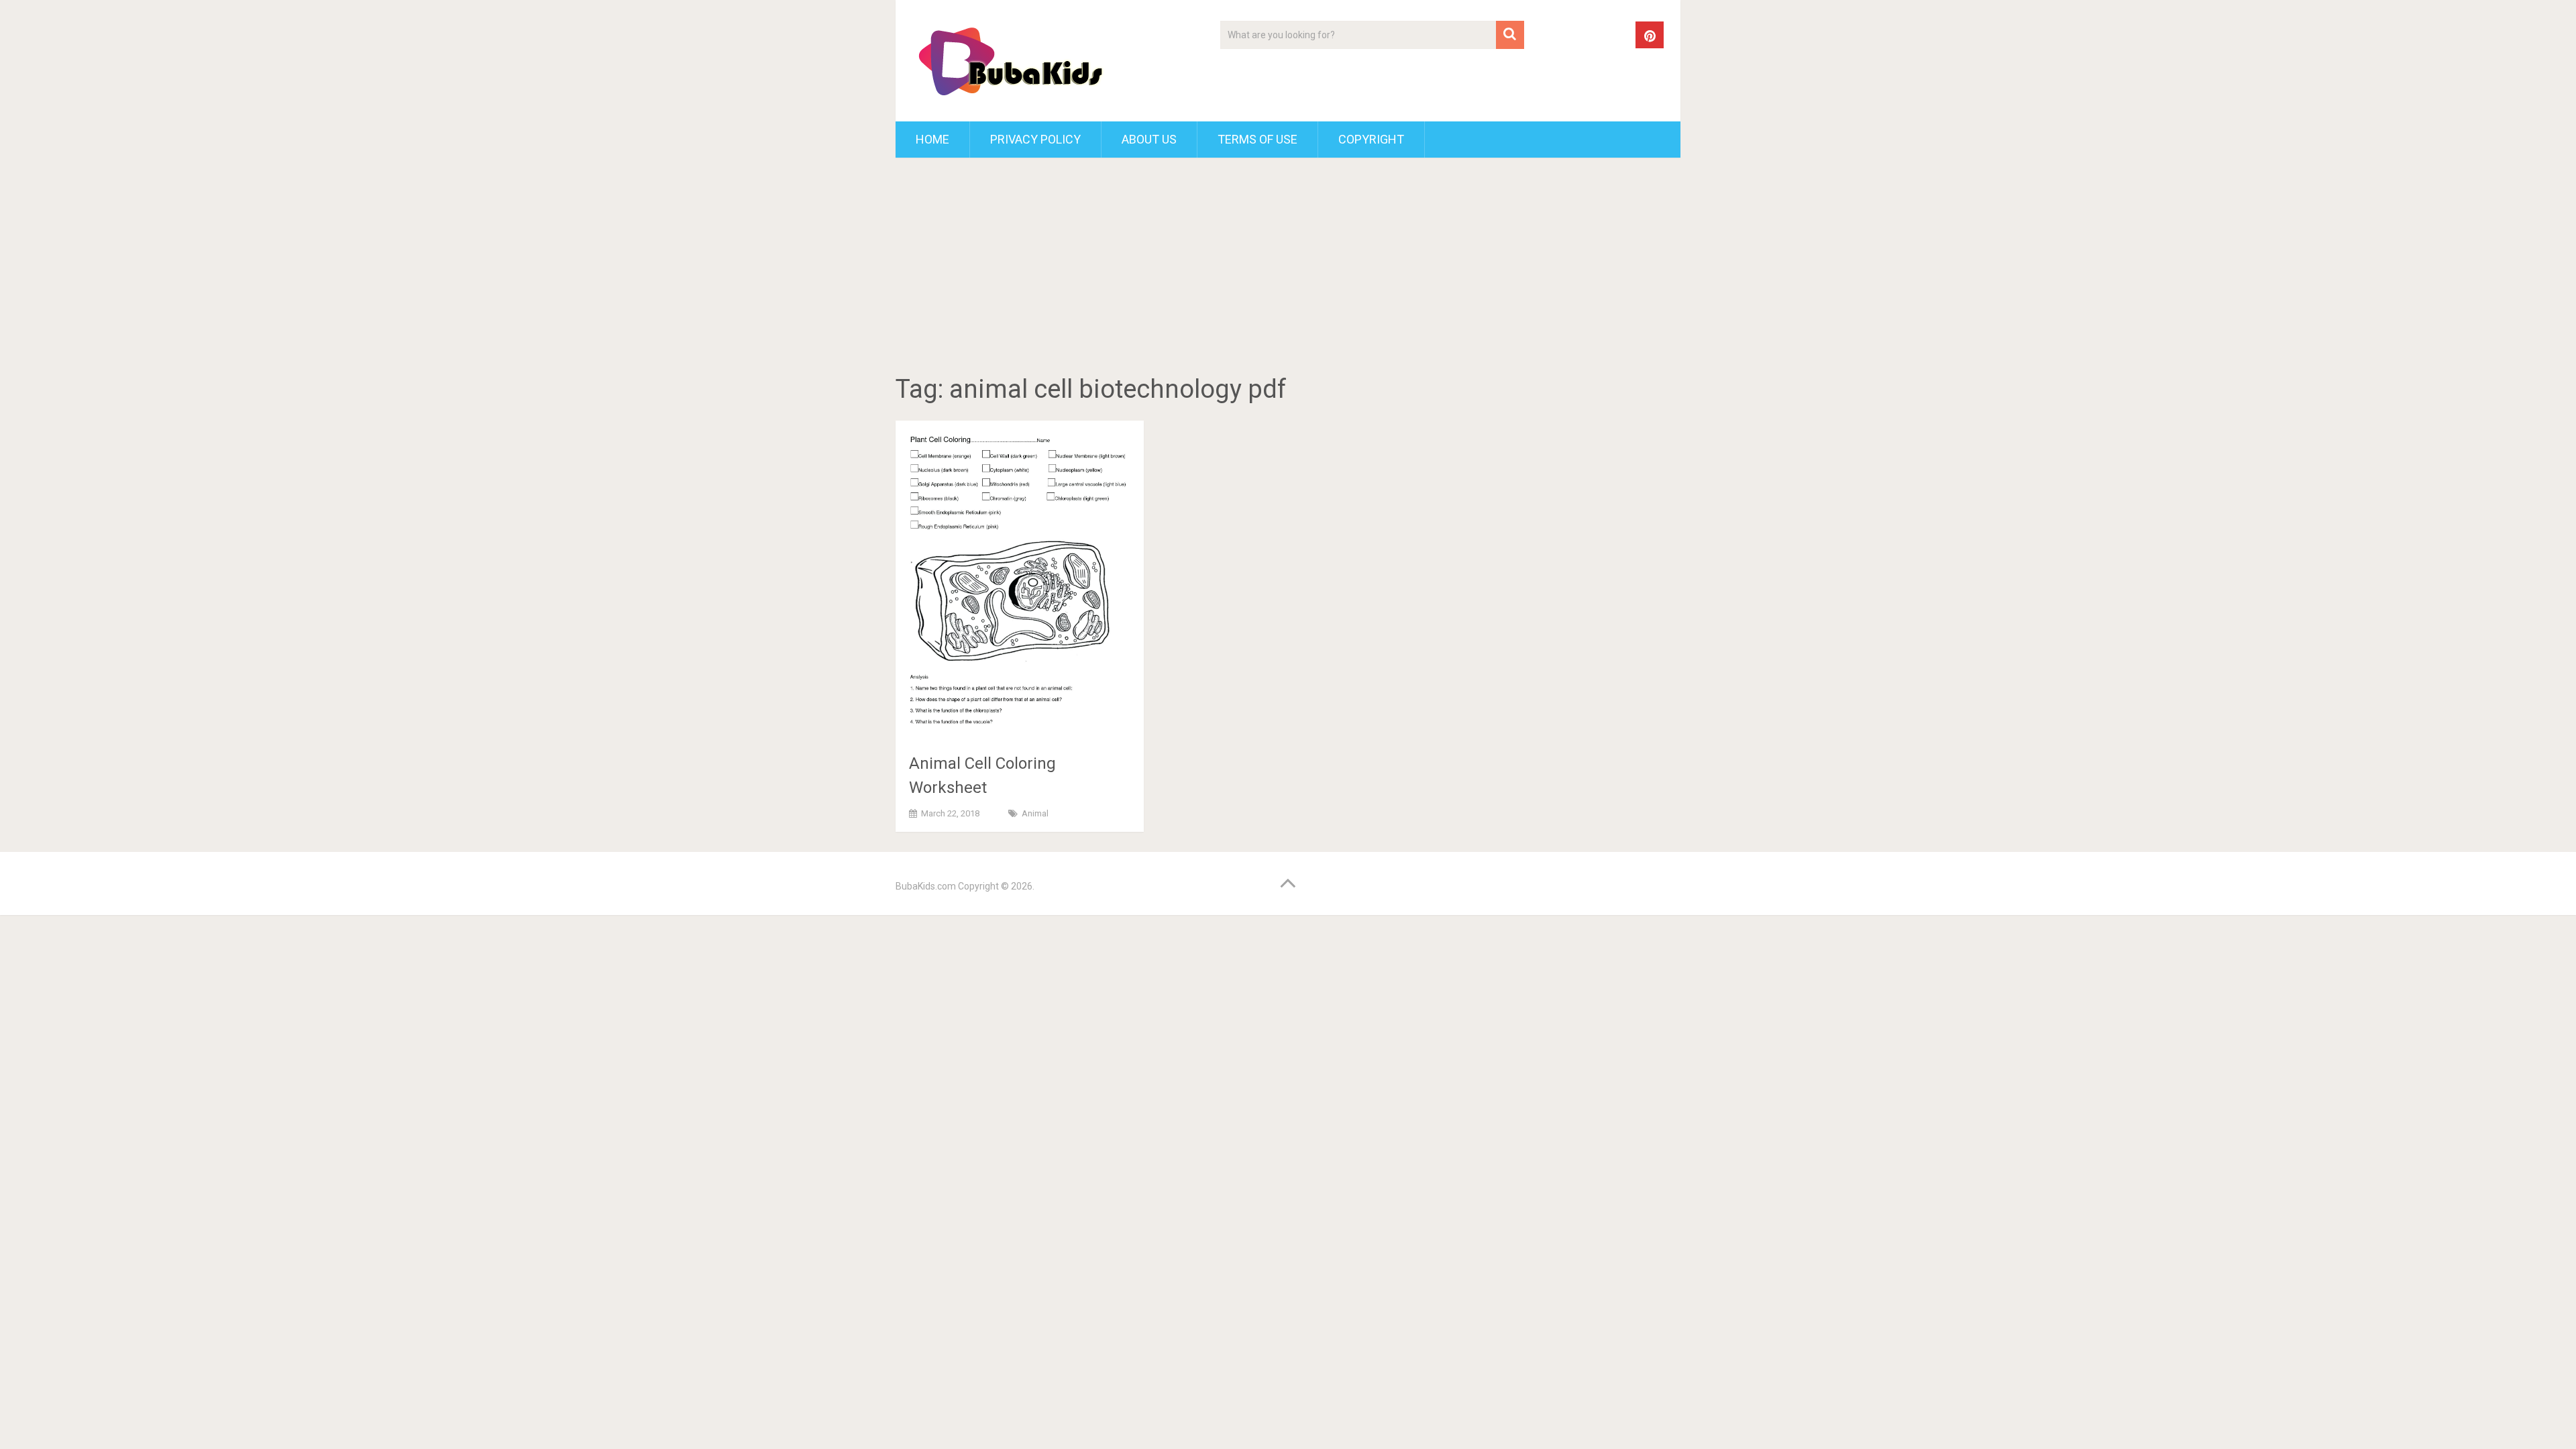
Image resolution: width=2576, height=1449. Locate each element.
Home (932, 139)
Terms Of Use (1257, 139)
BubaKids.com (926, 886)
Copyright (1371, 139)
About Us (1149, 139)
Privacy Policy (1035, 139)
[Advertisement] (1288, 268)
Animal (1035, 813)
